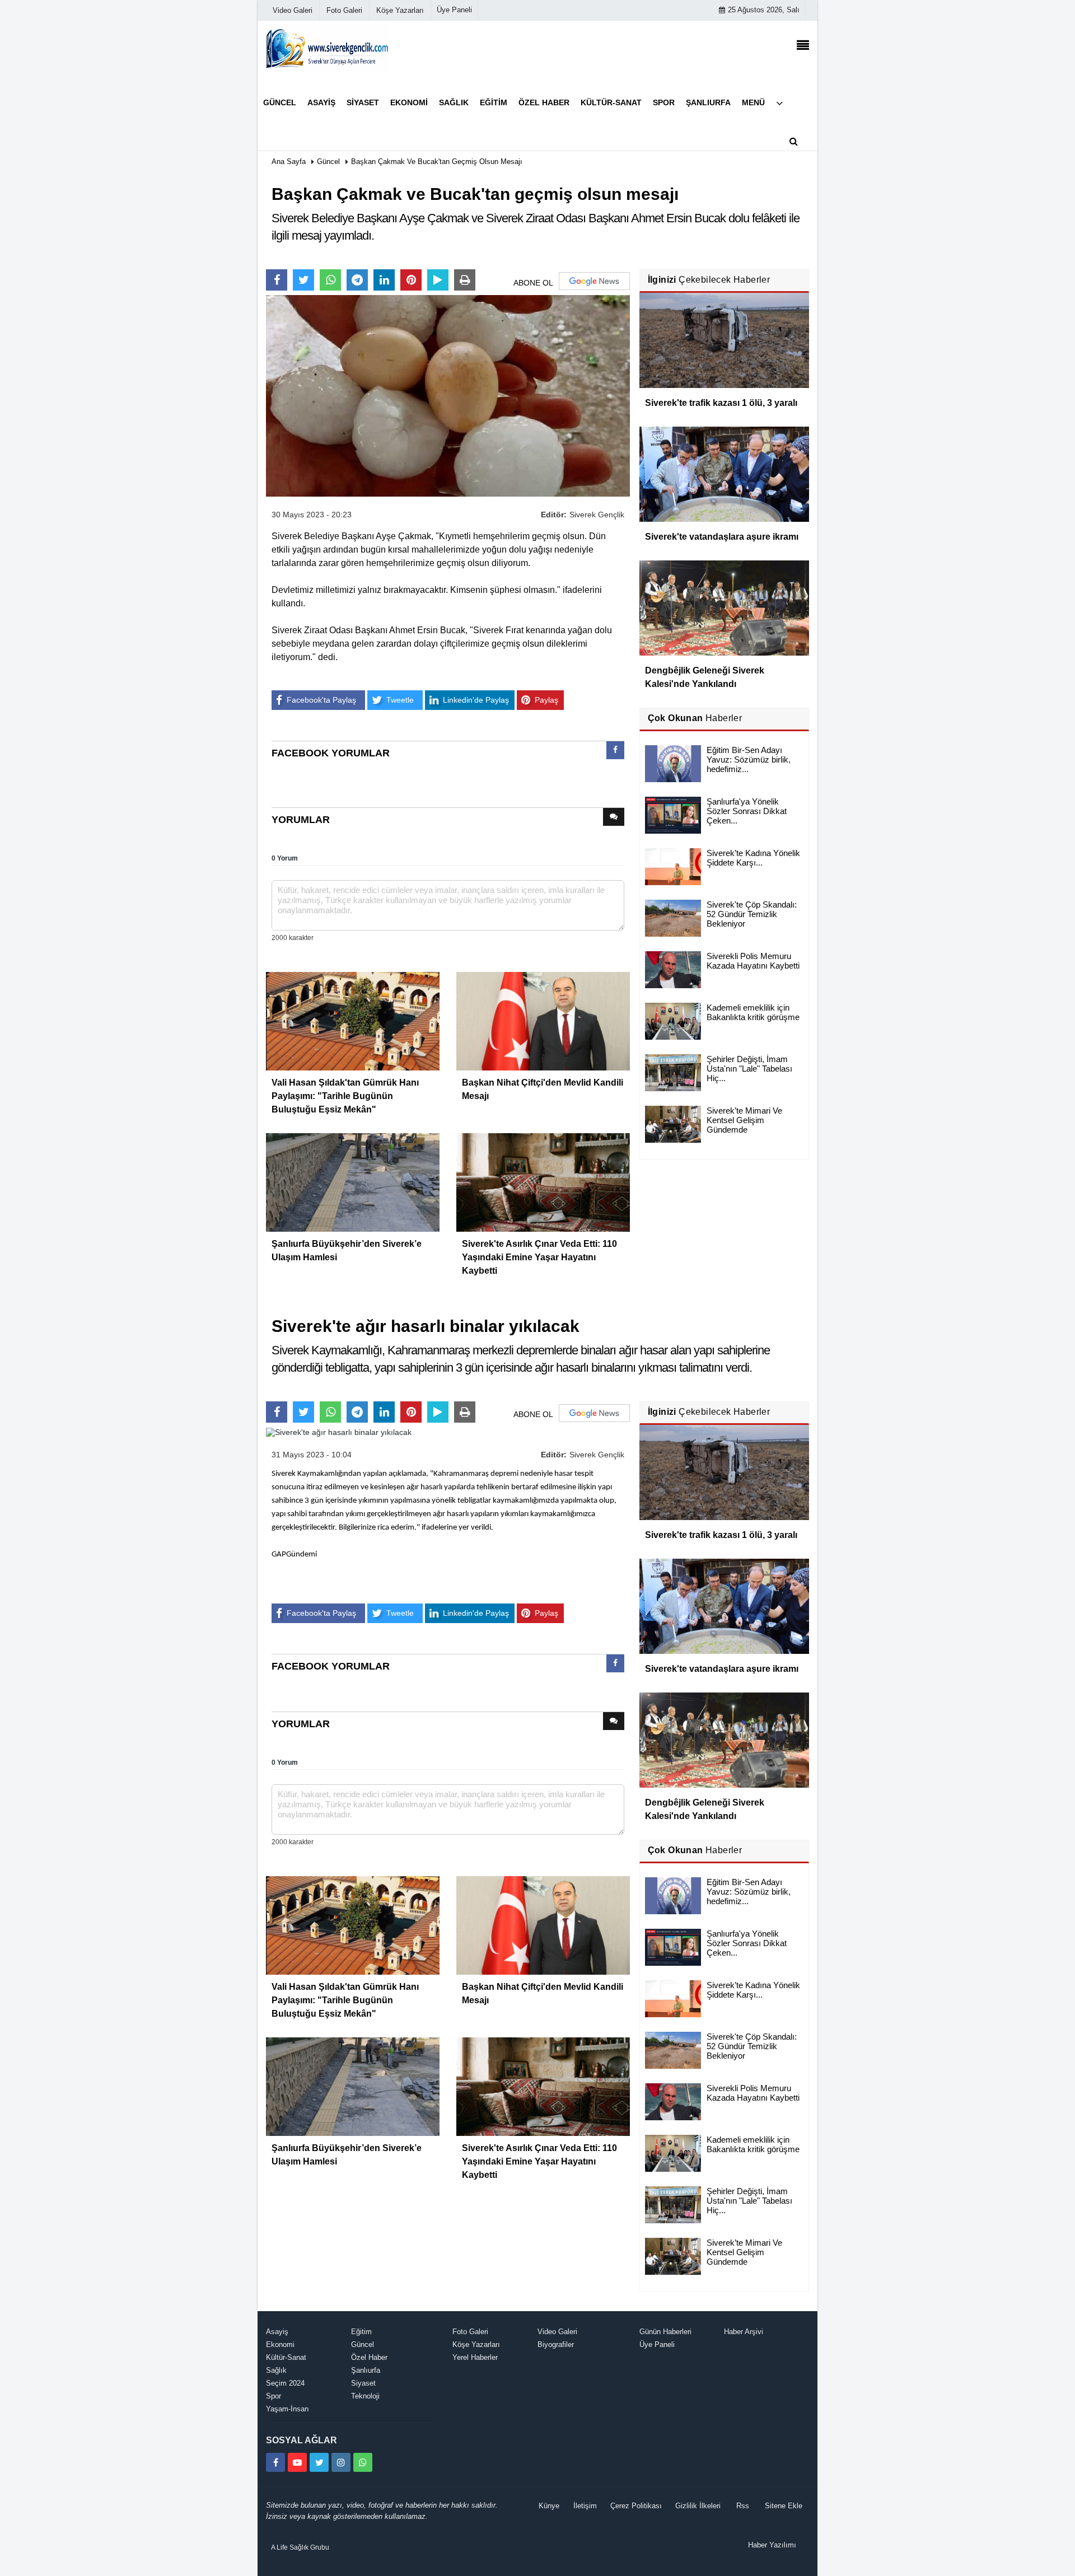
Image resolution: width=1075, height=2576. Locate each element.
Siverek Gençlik (597, 515)
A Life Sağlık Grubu (300, 2547)
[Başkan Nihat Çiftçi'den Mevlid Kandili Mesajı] (543, 1020)
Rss (743, 2506)
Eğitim (361, 2332)
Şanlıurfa (366, 2370)
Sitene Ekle (784, 2506)
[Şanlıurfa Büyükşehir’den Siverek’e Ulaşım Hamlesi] (353, 1181)
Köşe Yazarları (476, 2344)
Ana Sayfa (289, 162)
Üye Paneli (454, 10)
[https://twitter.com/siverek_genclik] (319, 2462)
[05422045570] (363, 2462)
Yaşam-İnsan (287, 2409)
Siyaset (363, 2383)
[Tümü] (779, 103)
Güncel (328, 162)
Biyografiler (556, 2344)
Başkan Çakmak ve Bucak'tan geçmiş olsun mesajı (437, 162)
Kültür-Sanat (286, 2357)
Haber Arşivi (744, 2332)
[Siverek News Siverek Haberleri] (328, 48)
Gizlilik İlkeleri (698, 2506)
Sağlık (276, 2370)
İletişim (585, 2506)
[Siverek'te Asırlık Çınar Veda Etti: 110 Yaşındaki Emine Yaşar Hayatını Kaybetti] (543, 1181)
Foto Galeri (470, 2332)
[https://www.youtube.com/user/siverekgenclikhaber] (297, 2462)
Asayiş (277, 2332)
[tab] (615, 752)
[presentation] (615, 750)
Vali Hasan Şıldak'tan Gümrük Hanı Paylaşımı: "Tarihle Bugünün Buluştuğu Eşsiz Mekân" (345, 1096)
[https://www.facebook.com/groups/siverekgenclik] (275, 2462)
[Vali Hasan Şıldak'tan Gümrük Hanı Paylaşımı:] (353, 1020)
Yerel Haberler (475, 2357)
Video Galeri (557, 2332)
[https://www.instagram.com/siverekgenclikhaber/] (341, 2462)
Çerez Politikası (636, 2506)
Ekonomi (280, 2344)
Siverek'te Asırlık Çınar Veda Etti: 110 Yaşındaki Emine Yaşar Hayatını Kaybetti (539, 1257)
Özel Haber (369, 2357)
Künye (549, 2506)
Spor (274, 2396)
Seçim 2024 (285, 2383)
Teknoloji (365, 2396)
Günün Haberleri (665, 2332)
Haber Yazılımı (772, 2545)
